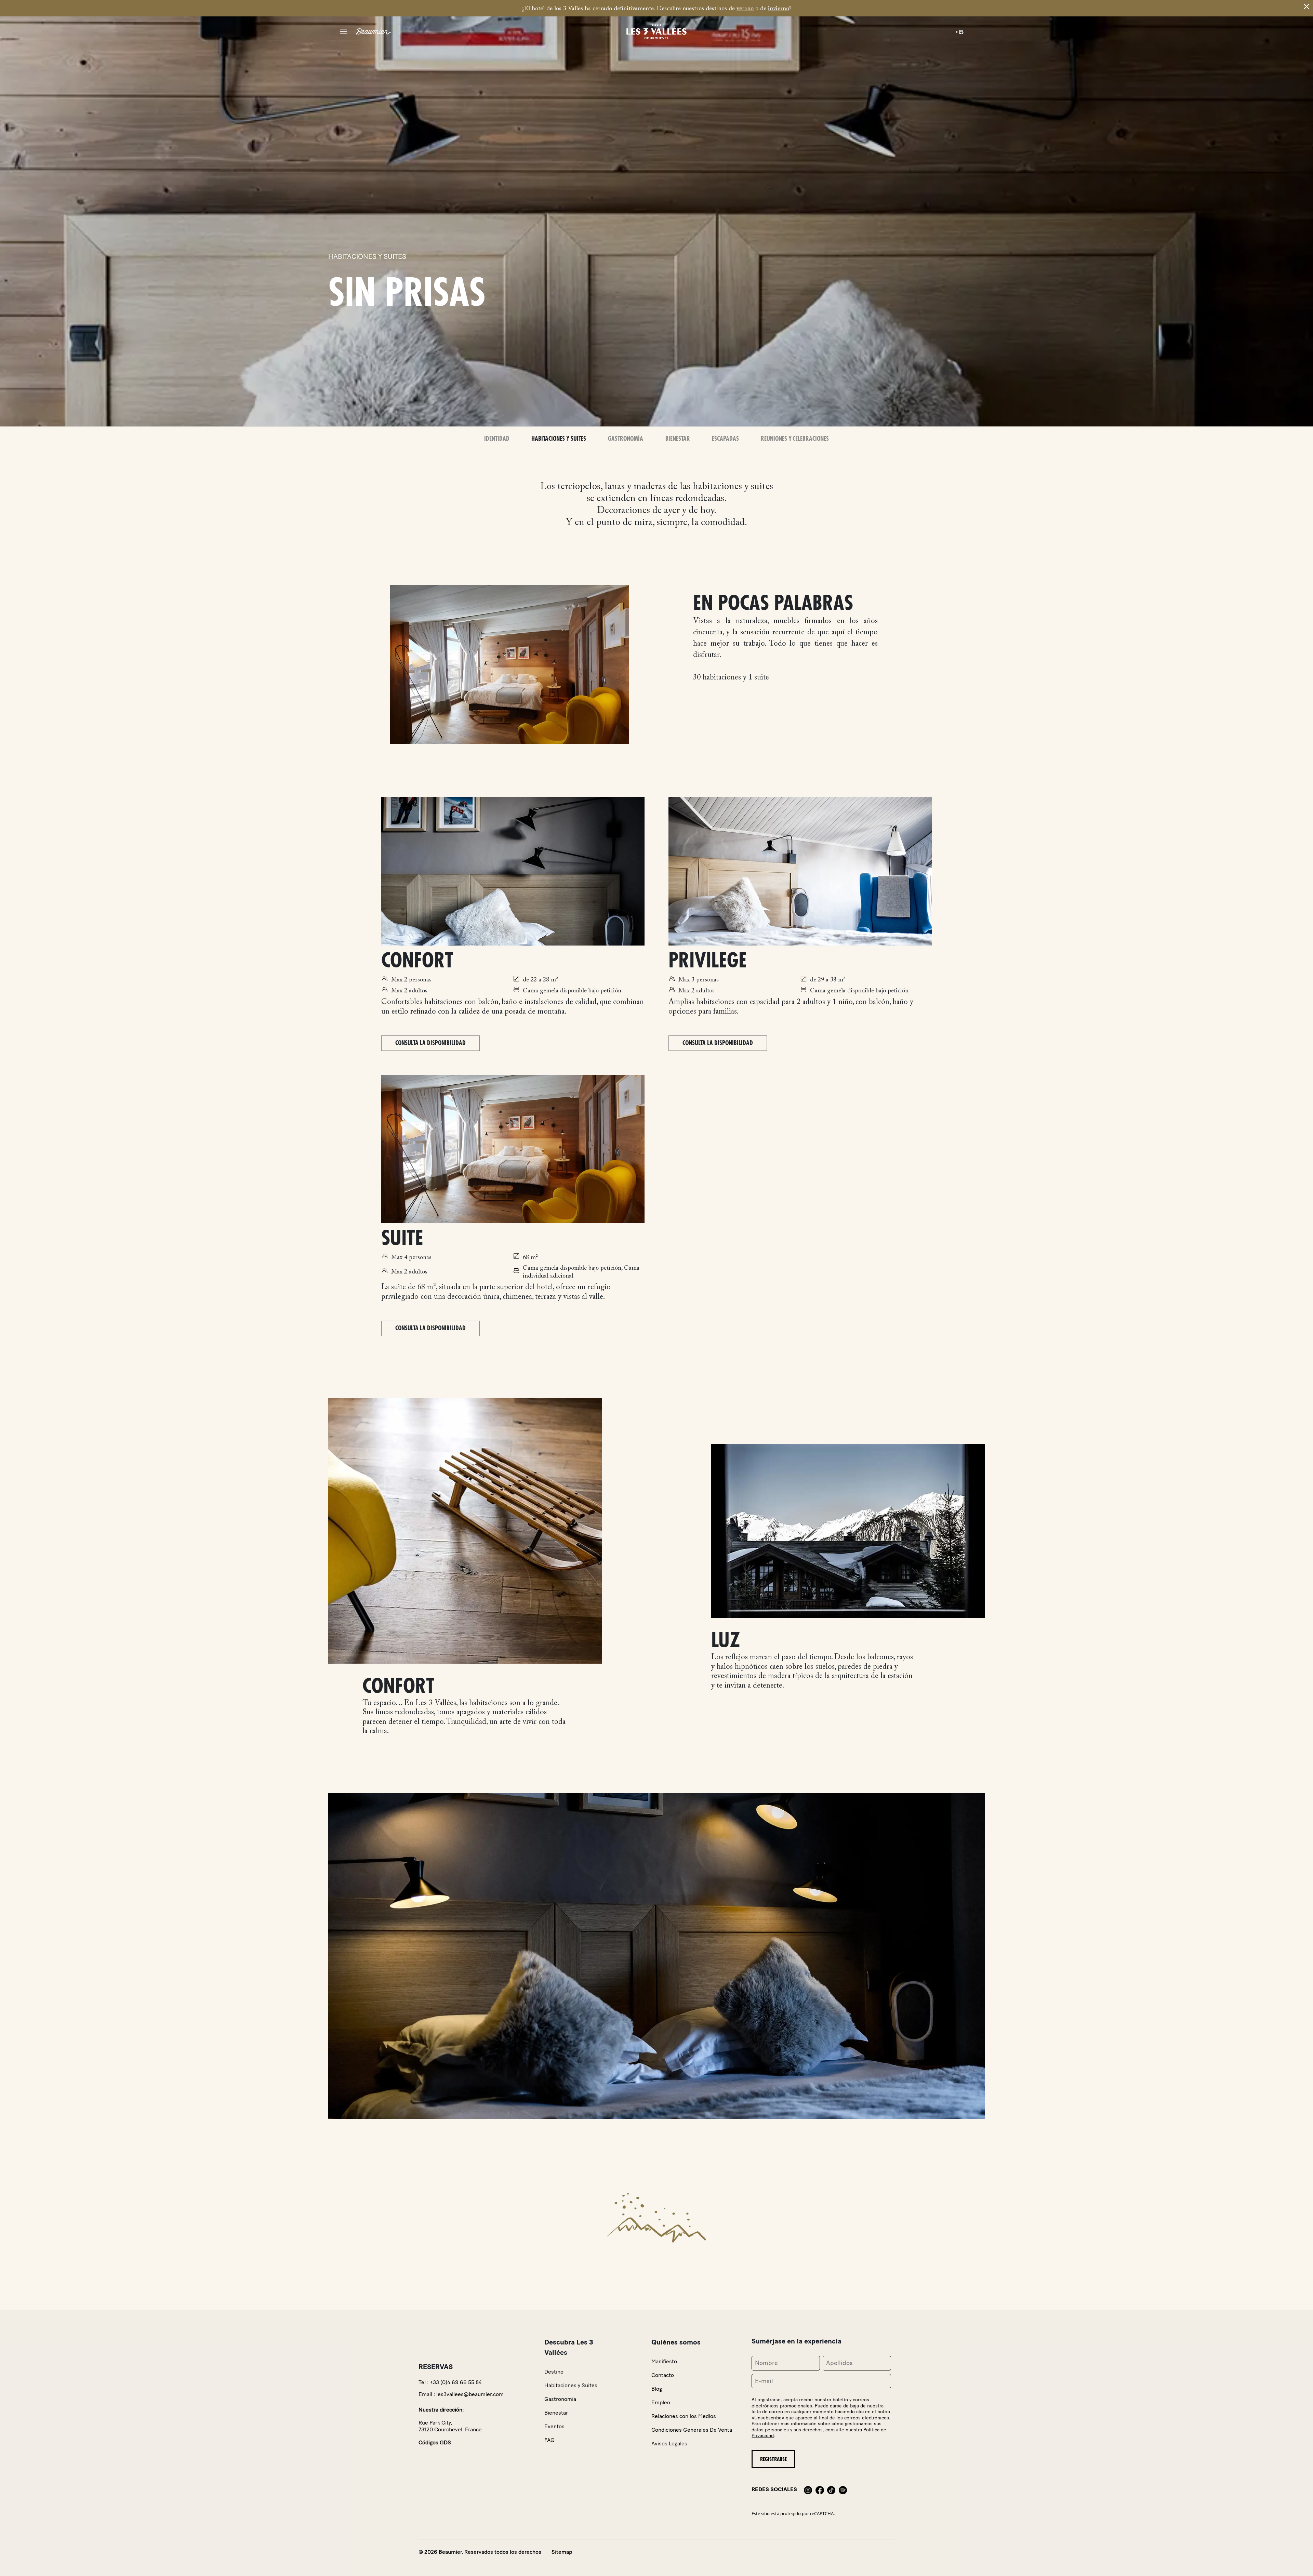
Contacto (663, 2375)
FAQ (549, 2440)
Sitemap (562, 2552)
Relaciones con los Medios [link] (684, 2416)
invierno (779, 9)
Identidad (497, 439)
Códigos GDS (435, 2442)
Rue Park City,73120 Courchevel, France (450, 2426)
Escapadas (725, 439)
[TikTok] (831, 2489)
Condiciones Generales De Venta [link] (692, 2430)
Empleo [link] (661, 2402)
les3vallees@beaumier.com (470, 2394)
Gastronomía (626, 439)
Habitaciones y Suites (559, 439)
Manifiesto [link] (664, 2361)
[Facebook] (820, 2489)
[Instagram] (808, 2489)
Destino (554, 2372)
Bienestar (678, 439)
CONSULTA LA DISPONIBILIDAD (430, 1043)
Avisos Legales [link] (669, 2443)
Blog (657, 2389)
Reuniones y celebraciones (795, 439)
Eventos (554, 2426)
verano (745, 9)
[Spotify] (843, 2489)
